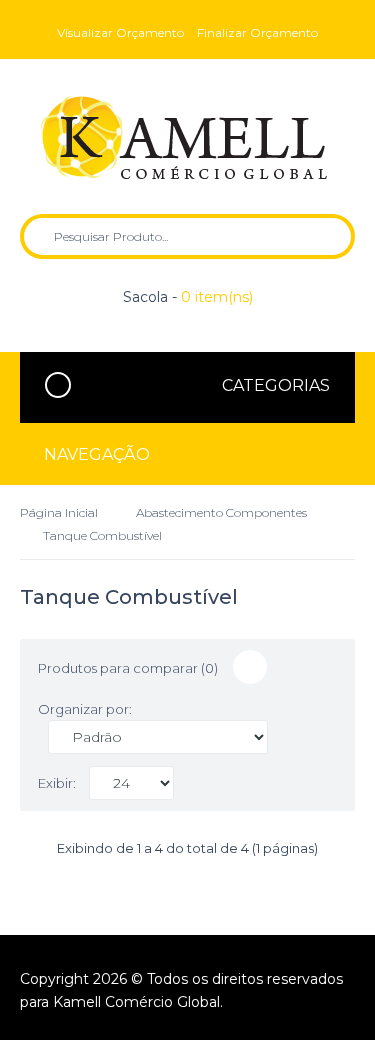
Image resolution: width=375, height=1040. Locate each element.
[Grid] (250, 667)
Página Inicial (59, 512)
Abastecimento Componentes (221, 512)
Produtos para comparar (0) (128, 668)
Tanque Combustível (102, 535)
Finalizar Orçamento (257, 32)
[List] (289, 667)
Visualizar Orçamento (120, 32)
